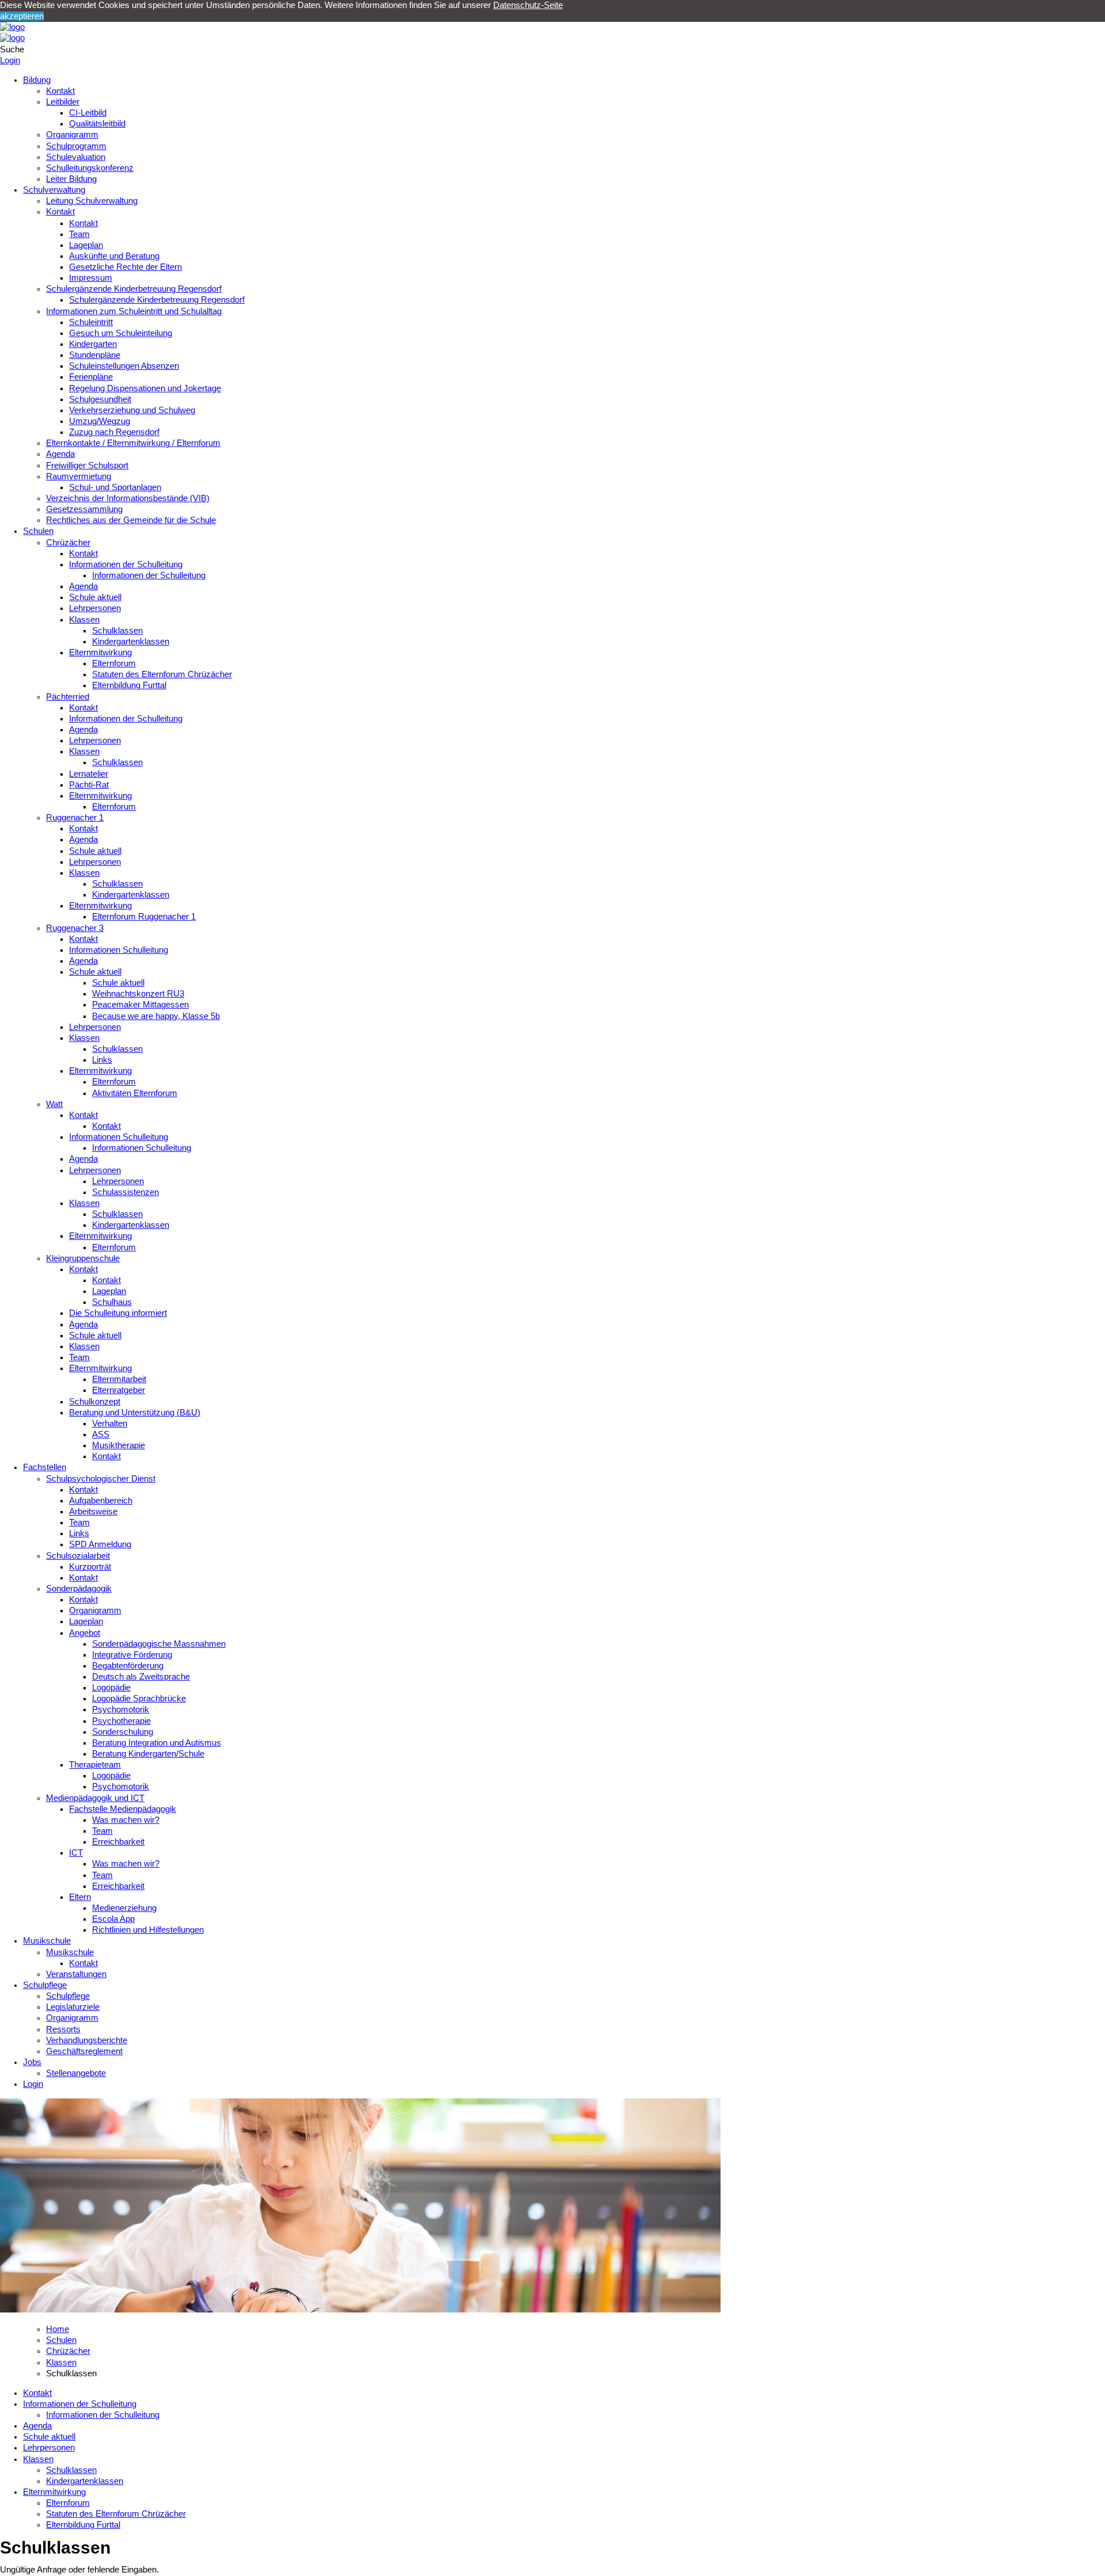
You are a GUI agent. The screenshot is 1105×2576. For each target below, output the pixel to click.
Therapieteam (95, 1765)
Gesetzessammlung (84, 509)
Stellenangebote (76, 2073)
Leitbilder (63, 102)
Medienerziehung (124, 1908)
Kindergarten (93, 344)
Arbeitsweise (93, 1512)
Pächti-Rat (89, 785)
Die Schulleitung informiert (118, 1313)
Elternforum (114, 663)
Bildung (37, 80)
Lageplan (86, 245)
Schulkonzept (95, 1402)
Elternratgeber (119, 1390)
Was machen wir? (126, 1820)
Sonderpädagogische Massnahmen (159, 1644)
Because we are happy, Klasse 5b (156, 1016)
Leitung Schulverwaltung (92, 201)
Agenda (60, 454)
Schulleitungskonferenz (90, 168)
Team (79, 234)
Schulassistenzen (125, 1192)
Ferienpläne (91, 377)
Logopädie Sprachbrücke (139, 1699)
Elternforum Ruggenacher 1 (144, 917)
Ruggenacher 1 (75, 818)
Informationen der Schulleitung (126, 564)
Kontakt (60, 91)
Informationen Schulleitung (119, 950)
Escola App (113, 1919)
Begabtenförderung (128, 1666)
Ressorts (63, 2029)
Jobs (32, 2062)
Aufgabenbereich (101, 1501)
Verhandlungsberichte (87, 2040)
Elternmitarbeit (119, 1379)
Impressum (91, 278)
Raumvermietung (79, 476)
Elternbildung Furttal (129, 685)
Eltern (80, 1897)
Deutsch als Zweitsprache (141, 1677)
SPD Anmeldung (100, 1544)
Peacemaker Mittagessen (140, 1005)
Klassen (84, 620)
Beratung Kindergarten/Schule (148, 1754)
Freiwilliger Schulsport (87, 465)
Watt (54, 1104)
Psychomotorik (121, 1709)
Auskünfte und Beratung (114, 256)
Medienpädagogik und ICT (95, 1798)
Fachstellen (45, 1467)
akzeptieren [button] (22, 16)
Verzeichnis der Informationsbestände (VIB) (128, 498)
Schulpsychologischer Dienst (101, 1479)
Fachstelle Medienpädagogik (123, 1809)
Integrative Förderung (132, 1655)
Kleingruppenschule (83, 1258)
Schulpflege (45, 1985)
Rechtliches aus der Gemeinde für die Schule (131, 520)
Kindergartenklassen (131, 642)
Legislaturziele (73, 2007)
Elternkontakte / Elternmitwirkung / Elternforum (133, 443)
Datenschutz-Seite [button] (528, 5)
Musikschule (47, 1941)
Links (102, 1060)
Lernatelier (89, 774)
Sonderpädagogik (79, 1589)
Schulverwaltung (54, 190)
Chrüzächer (68, 543)
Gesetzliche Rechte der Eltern (125, 267)
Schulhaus (112, 1302)
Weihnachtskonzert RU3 (138, 994)
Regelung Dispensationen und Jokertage (145, 388)
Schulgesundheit (100, 399)
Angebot (85, 1633)
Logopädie (111, 1688)
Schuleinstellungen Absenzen (124, 366)
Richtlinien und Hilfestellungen (148, 1930)
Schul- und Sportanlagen (115, 487)
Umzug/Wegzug (100, 421)
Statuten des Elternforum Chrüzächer (162, 674)
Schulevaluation (76, 157)
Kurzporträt (90, 1567)
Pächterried (68, 697)
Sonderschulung (123, 1732)
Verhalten (110, 1424)
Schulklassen (117, 631)
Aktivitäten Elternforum (135, 1093)
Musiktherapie (119, 1445)
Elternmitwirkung (100, 652)
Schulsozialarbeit (78, 1556)
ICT (76, 1853)
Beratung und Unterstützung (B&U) (135, 1413)
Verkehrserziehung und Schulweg (132, 410)
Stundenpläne (95, 355)
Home (58, 2329)
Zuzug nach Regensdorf (114, 432)
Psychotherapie (121, 1721)
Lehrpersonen (95, 608)
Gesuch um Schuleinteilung (121, 333)
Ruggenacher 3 (75, 928)
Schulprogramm (76, 146)
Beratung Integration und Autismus (157, 1743)
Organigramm (72, 135)
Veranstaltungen (76, 1974)
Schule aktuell (95, 597)
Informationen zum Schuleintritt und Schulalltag (134, 311)
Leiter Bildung (71, 179)
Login (10, 60)
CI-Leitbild (88, 113)
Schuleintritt (91, 322)
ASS (101, 1434)
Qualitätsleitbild (97, 124)
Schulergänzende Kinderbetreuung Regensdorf (134, 289)
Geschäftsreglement (84, 2051)
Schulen (38, 531)
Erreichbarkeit (118, 1842)
